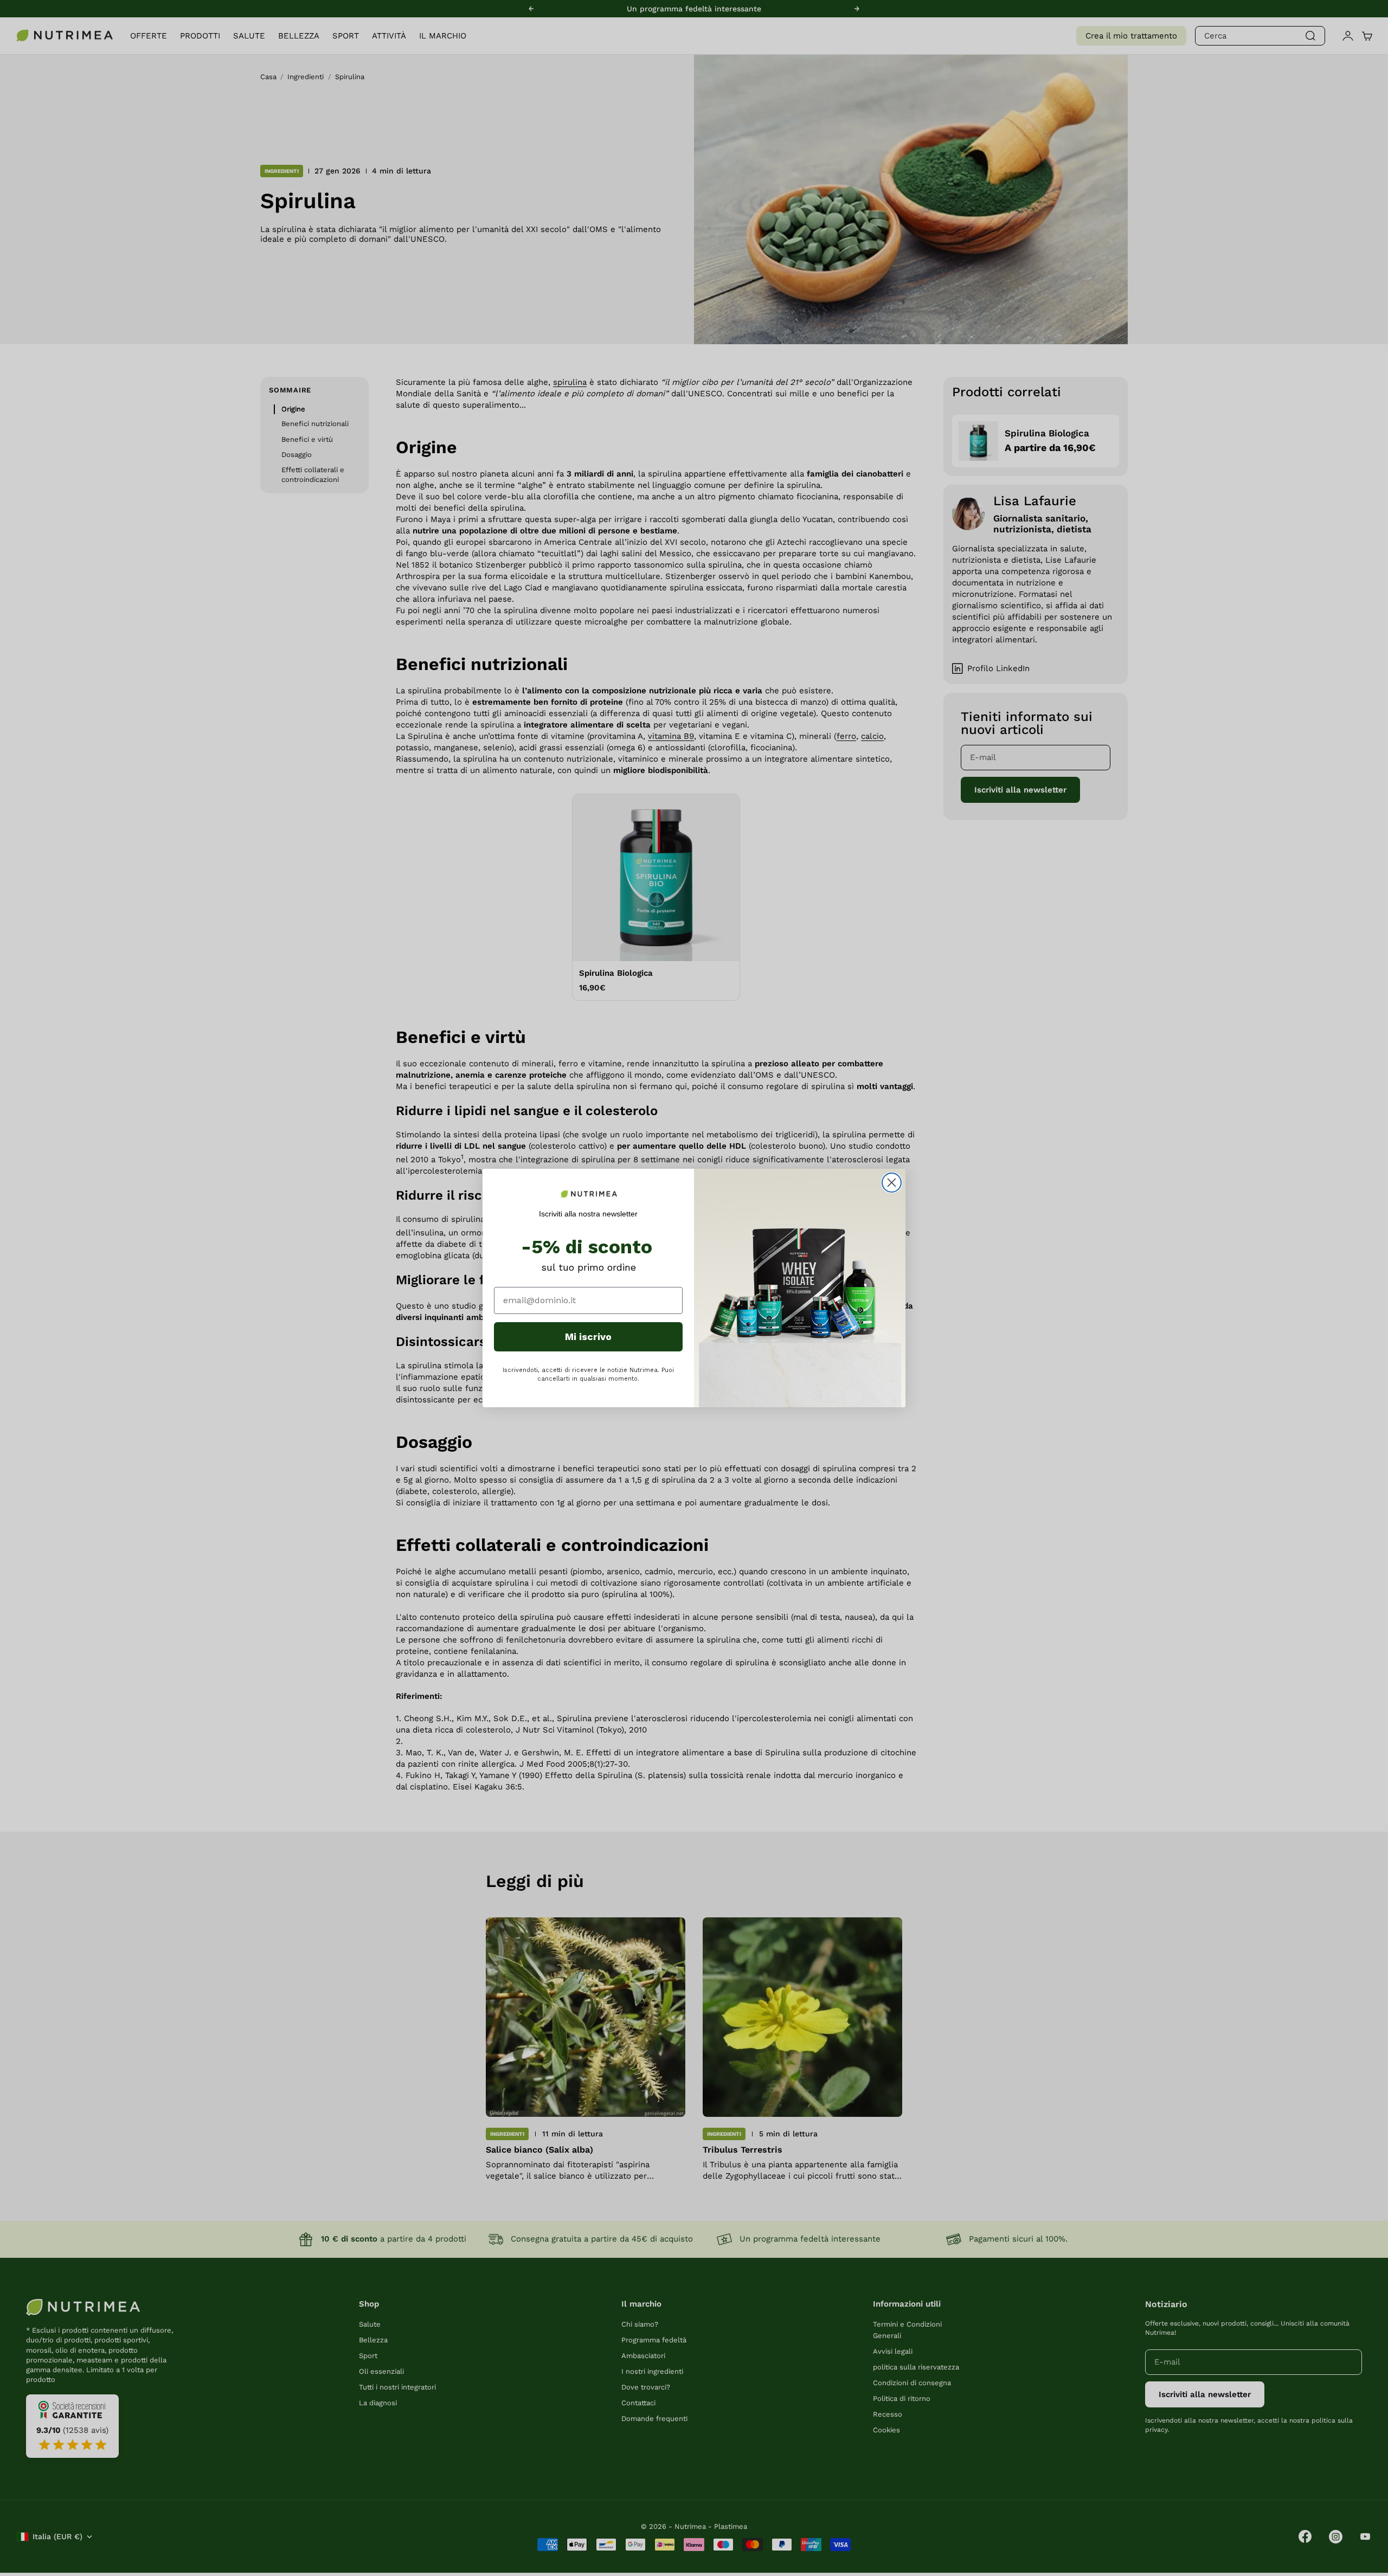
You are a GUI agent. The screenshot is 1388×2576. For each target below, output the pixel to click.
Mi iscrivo (588, 1337)
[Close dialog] (892, 1183)
